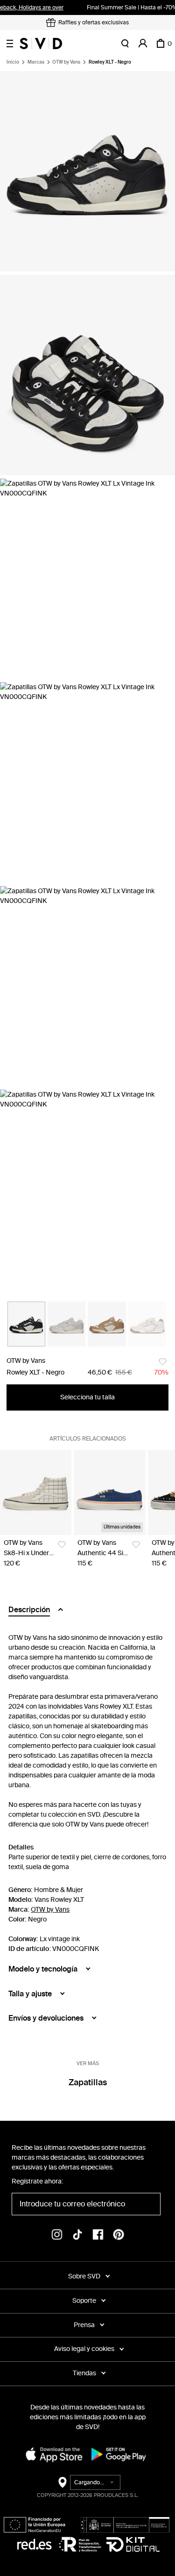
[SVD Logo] (41, 44)
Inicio (13, 62)
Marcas (36, 62)
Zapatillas (88, 2082)
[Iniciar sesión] (143, 44)
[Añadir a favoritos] (163, 1362)
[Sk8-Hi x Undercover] (36, 1492)
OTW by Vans (66, 62)
